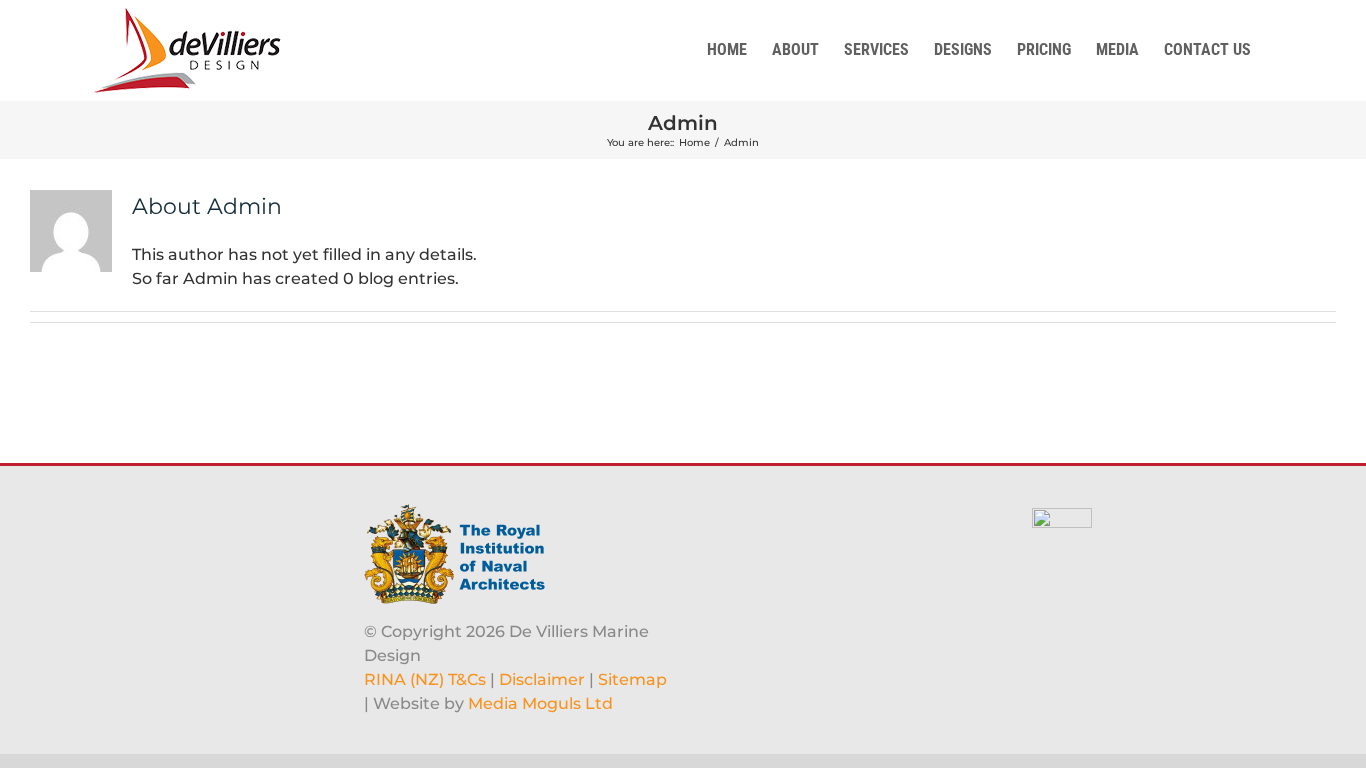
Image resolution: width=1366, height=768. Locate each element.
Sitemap (632, 679)
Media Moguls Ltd (540, 703)
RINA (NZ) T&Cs (425, 679)
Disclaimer (542, 679)
